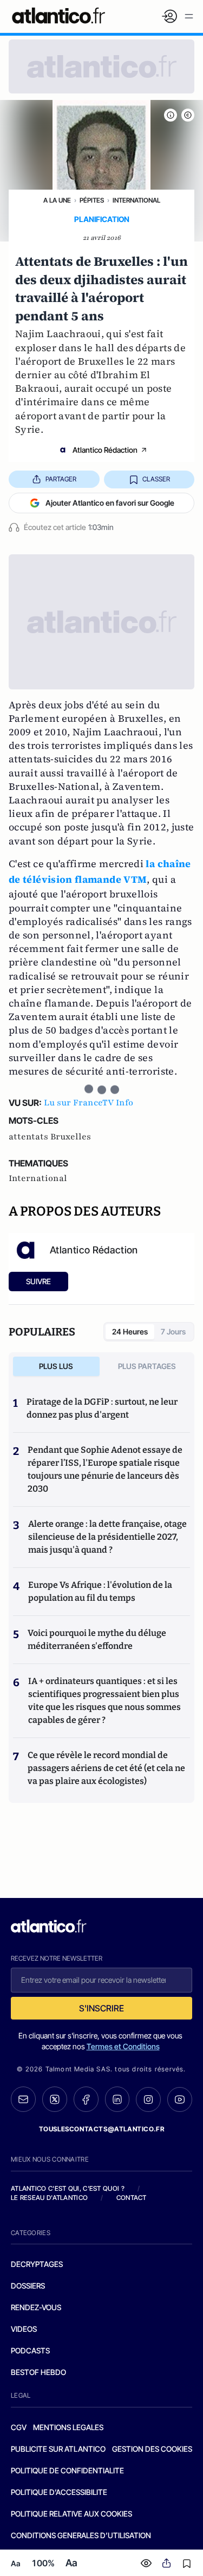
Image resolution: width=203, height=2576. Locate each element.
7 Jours (173, 1331)
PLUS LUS (56, 1366)
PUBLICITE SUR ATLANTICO (58, 2449)
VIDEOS (24, 2329)
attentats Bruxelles (50, 1137)
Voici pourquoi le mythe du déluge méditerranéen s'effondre (97, 1639)
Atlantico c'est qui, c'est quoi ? (68, 2188)
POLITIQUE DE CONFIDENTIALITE (67, 2470)
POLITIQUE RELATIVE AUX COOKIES (71, 2514)
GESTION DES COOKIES (152, 2449)
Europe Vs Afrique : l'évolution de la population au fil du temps (100, 1591)
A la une (57, 200)
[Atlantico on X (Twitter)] (55, 2099)
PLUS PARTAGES (147, 1366)
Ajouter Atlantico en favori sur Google (110, 503)
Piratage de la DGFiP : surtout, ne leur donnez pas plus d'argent (102, 1408)
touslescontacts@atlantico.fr (102, 2129)
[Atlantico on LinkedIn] (117, 2099)
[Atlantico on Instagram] (148, 2099)
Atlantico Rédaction (105, 450)
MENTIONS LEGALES (68, 2427)
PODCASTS (30, 2350)
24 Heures (130, 1331)
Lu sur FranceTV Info (89, 1103)
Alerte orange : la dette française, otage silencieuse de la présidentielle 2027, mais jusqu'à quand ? (107, 1537)
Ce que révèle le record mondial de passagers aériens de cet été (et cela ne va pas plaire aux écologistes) (106, 1768)
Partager (61, 479)
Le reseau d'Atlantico (49, 2198)
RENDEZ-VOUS (36, 2307)
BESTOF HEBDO (38, 2372)
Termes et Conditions (123, 2046)
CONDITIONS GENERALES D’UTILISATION (81, 2535)
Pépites (92, 200)
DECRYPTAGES (37, 2264)
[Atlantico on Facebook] (86, 2099)
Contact (132, 2198)
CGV (19, 2427)
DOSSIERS (28, 2286)
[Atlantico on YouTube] (180, 2099)
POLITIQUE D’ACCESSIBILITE (59, 2492)
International (136, 200)
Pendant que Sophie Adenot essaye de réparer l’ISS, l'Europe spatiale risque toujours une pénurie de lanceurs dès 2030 (105, 1469)
